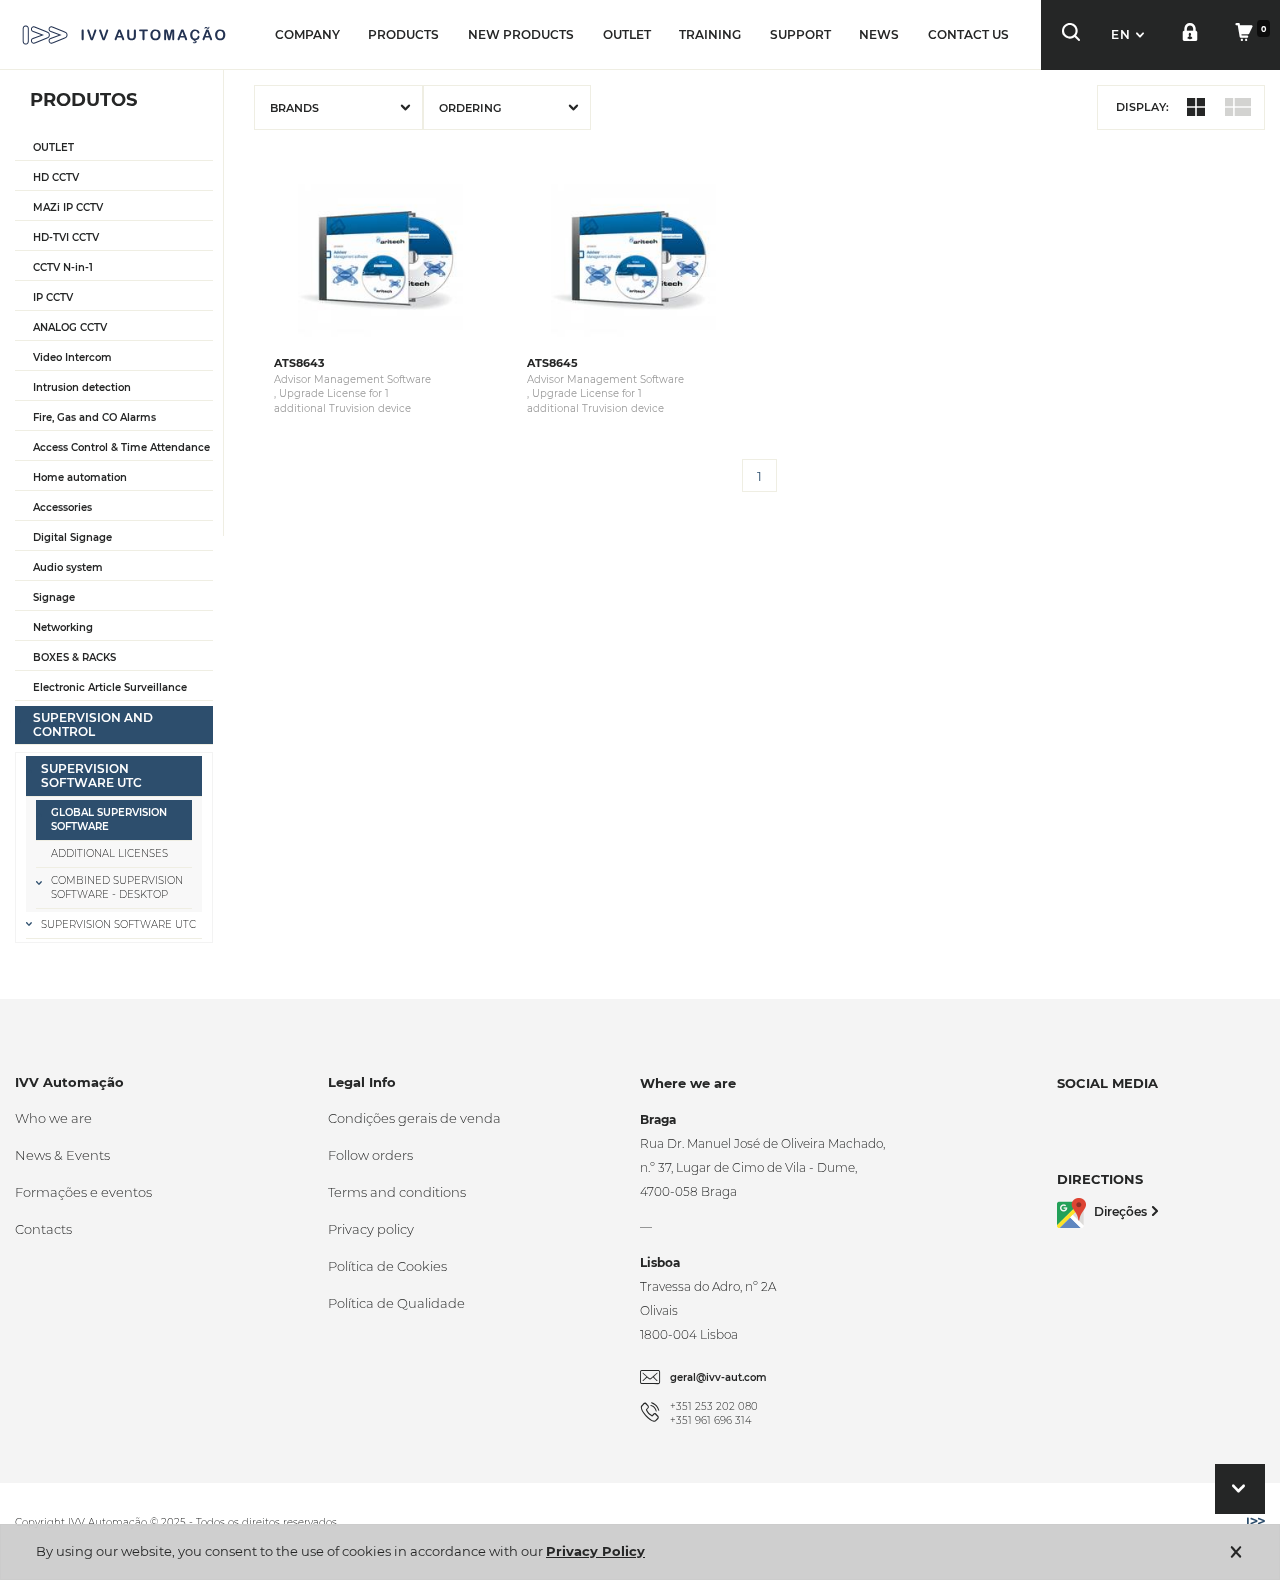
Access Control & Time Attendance (121, 447)
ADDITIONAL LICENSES (109, 853)
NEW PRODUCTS (521, 34)
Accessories (62, 507)
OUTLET (627, 34)
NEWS (879, 34)
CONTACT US (968, 34)
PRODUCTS (403, 34)
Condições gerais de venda (414, 1118)
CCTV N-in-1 (63, 267)
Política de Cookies (387, 1266)
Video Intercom (72, 357)
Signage (54, 597)
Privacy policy (371, 1229)
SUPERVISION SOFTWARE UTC (91, 775)
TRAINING (710, 34)
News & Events (62, 1155)
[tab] (114, 148)
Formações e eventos (83, 1192)
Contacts (43, 1229)
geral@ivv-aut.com (718, 1377)
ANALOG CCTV (70, 327)
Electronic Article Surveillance (110, 687)
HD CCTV (56, 177)
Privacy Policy (595, 1551)
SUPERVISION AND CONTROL (93, 724)
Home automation (80, 477)
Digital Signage (72, 537)
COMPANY (307, 34)
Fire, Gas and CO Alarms (94, 417)
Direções (1120, 1211)
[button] (1130, 34)
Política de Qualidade (396, 1303)
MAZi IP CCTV (68, 207)
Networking (63, 627)
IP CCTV (53, 297)
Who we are (53, 1118)
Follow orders (370, 1155)
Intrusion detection (82, 387)
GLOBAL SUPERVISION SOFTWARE (109, 819)
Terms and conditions (397, 1192)
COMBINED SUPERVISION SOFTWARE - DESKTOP (117, 887)
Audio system (68, 567)
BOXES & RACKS (74, 657)
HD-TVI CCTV (66, 237)
